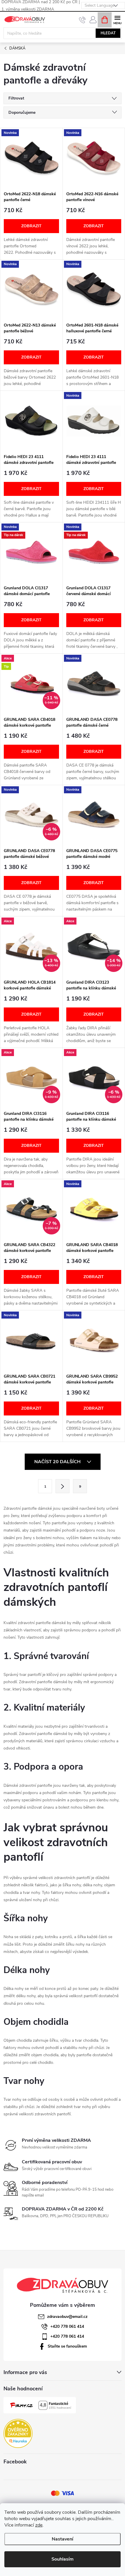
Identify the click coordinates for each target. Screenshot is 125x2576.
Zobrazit (31, 226)
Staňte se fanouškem (67, 2346)
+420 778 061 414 (67, 2326)
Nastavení (63, 2539)
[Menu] (117, 19)
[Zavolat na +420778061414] (82, 20)
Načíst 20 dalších (58, 1462)
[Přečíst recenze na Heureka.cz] (18, 2433)
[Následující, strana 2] (63, 1486)
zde (39, 2525)
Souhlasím (63, 2559)
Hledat (108, 33)
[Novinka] (31, 158)
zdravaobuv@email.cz (67, 2317)
